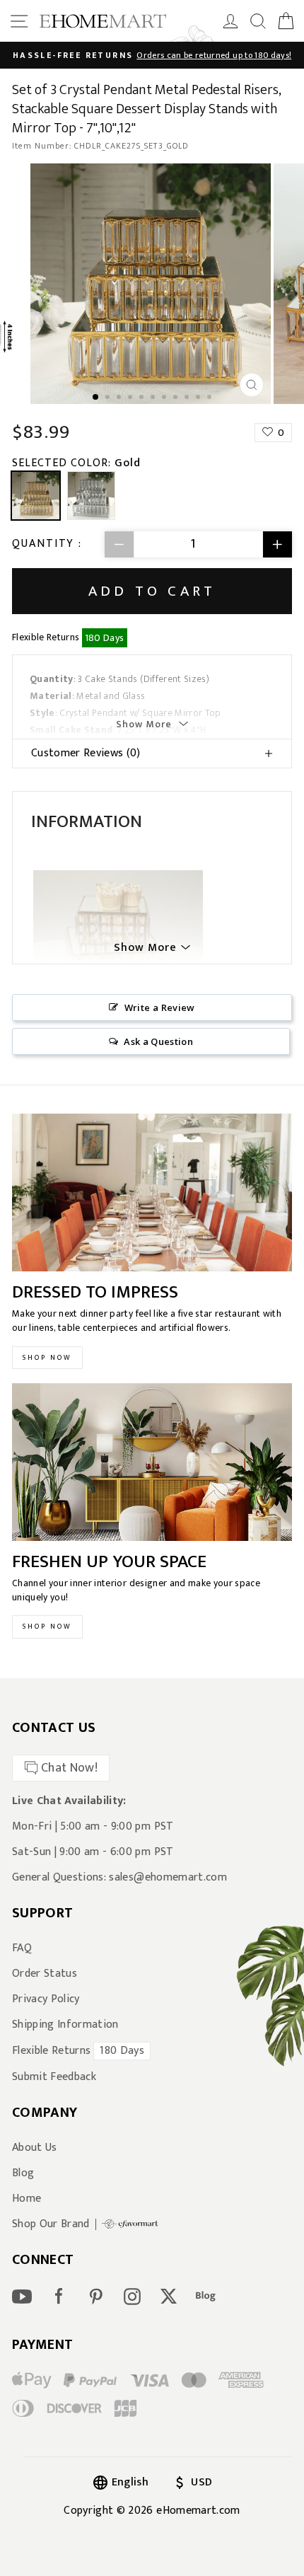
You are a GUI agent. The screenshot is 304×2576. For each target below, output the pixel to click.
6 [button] (154, 398)
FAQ (22, 1948)
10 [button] (199, 398)
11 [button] (211, 398)
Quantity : (47, 544)
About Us (35, 2148)
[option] (152, 55)
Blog (23, 2173)
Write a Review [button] (160, 1007)
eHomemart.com (198, 2511)
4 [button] (131, 398)
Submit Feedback (54, 2077)
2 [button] (109, 398)
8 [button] (177, 398)
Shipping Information (65, 2025)
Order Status (45, 1974)
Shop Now (47, 1358)
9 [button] (188, 398)
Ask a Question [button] (158, 1041)
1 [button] (96, 398)
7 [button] (165, 398)
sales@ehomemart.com (168, 1877)
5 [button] (143, 398)
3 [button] (120, 398)
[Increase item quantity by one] (277, 544)
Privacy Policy (46, 1999)
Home (27, 2199)
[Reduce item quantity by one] (119, 544)
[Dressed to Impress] (152, 1192)
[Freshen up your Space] (152, 1462)
